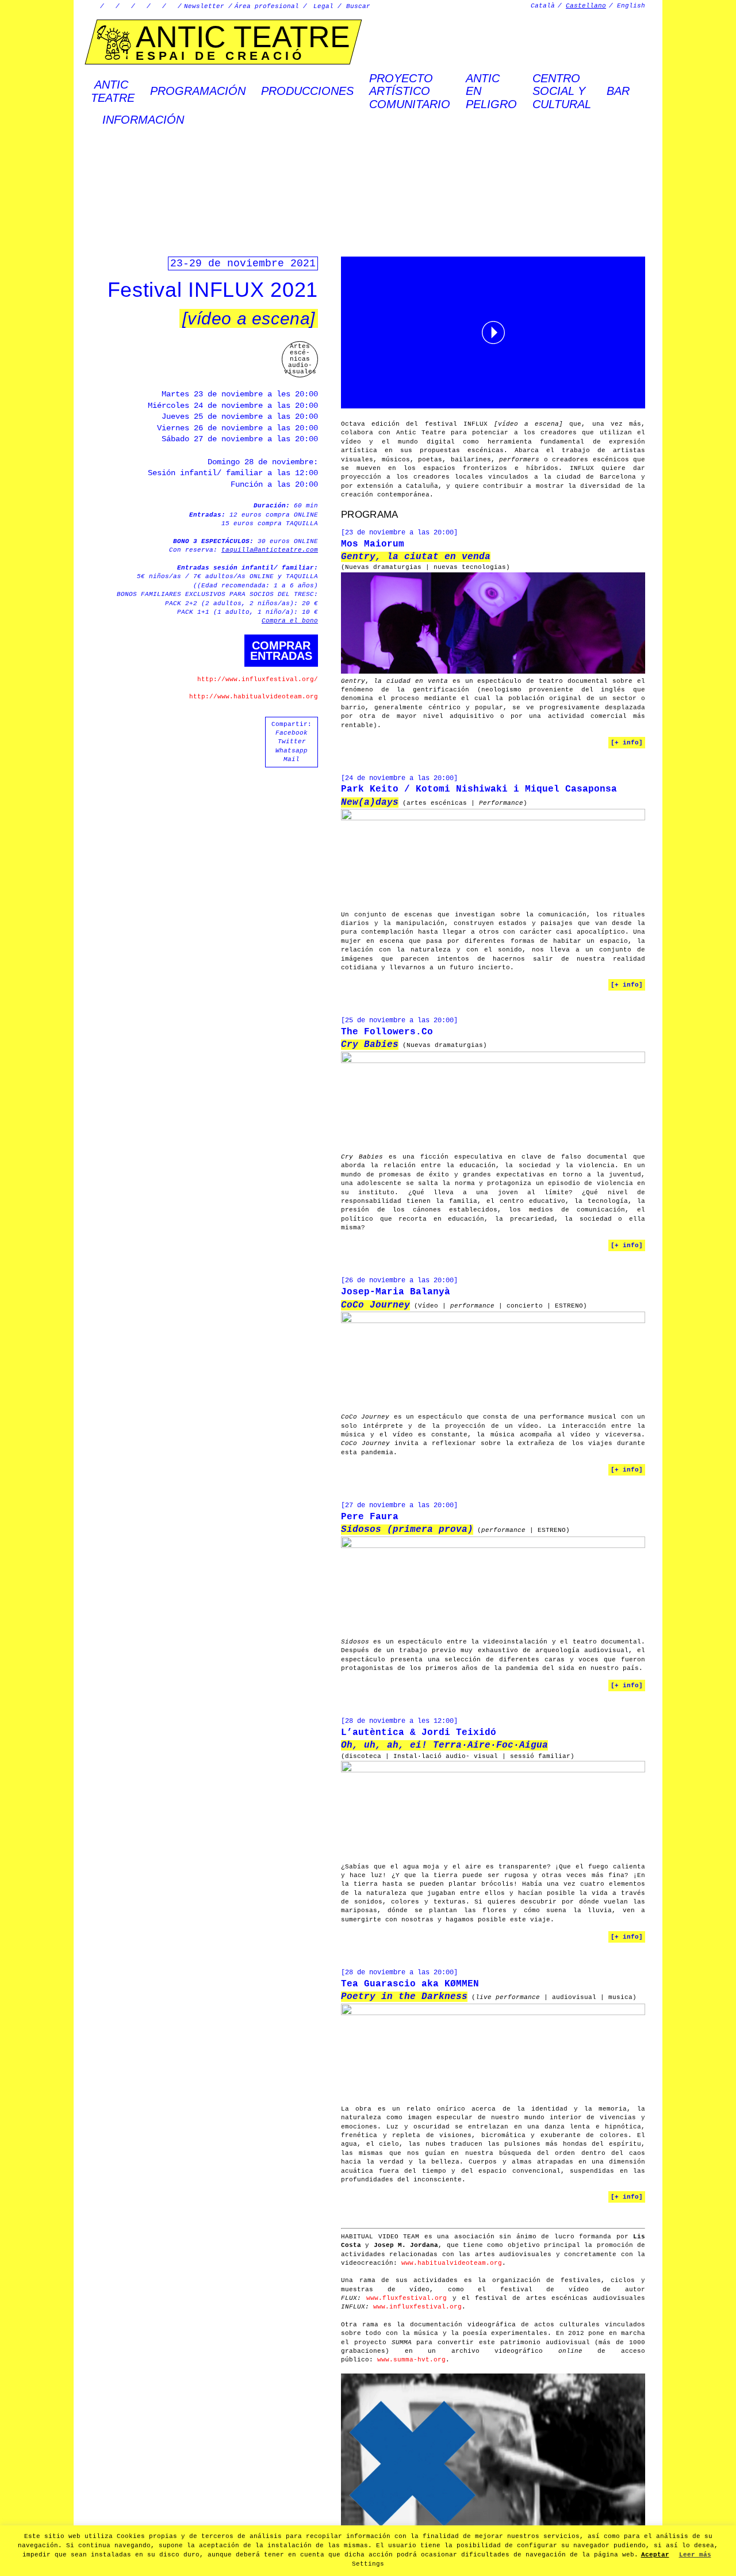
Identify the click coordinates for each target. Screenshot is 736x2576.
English (631, 6)
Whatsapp (292, 751)
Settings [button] (368, 2564)
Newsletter (204, 6)
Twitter (292, 742)
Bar (618, 91)
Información (143, 120)
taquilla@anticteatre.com (270, 550)
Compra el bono (290, 621)
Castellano (586, 6)
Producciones (307, 91)
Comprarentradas (281, 651)
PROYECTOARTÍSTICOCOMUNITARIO (410, 91)
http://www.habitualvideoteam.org (254, 697)
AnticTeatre (113, 91)
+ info (627, 743)
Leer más (695, 2555)
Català (543, 6)
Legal (323, 6)
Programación (198, 91)
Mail (292, 759)
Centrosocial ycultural (562, 91)
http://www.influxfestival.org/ (258, 679)
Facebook (292, 733)
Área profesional (267, 6)
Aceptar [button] (655, 2555)
